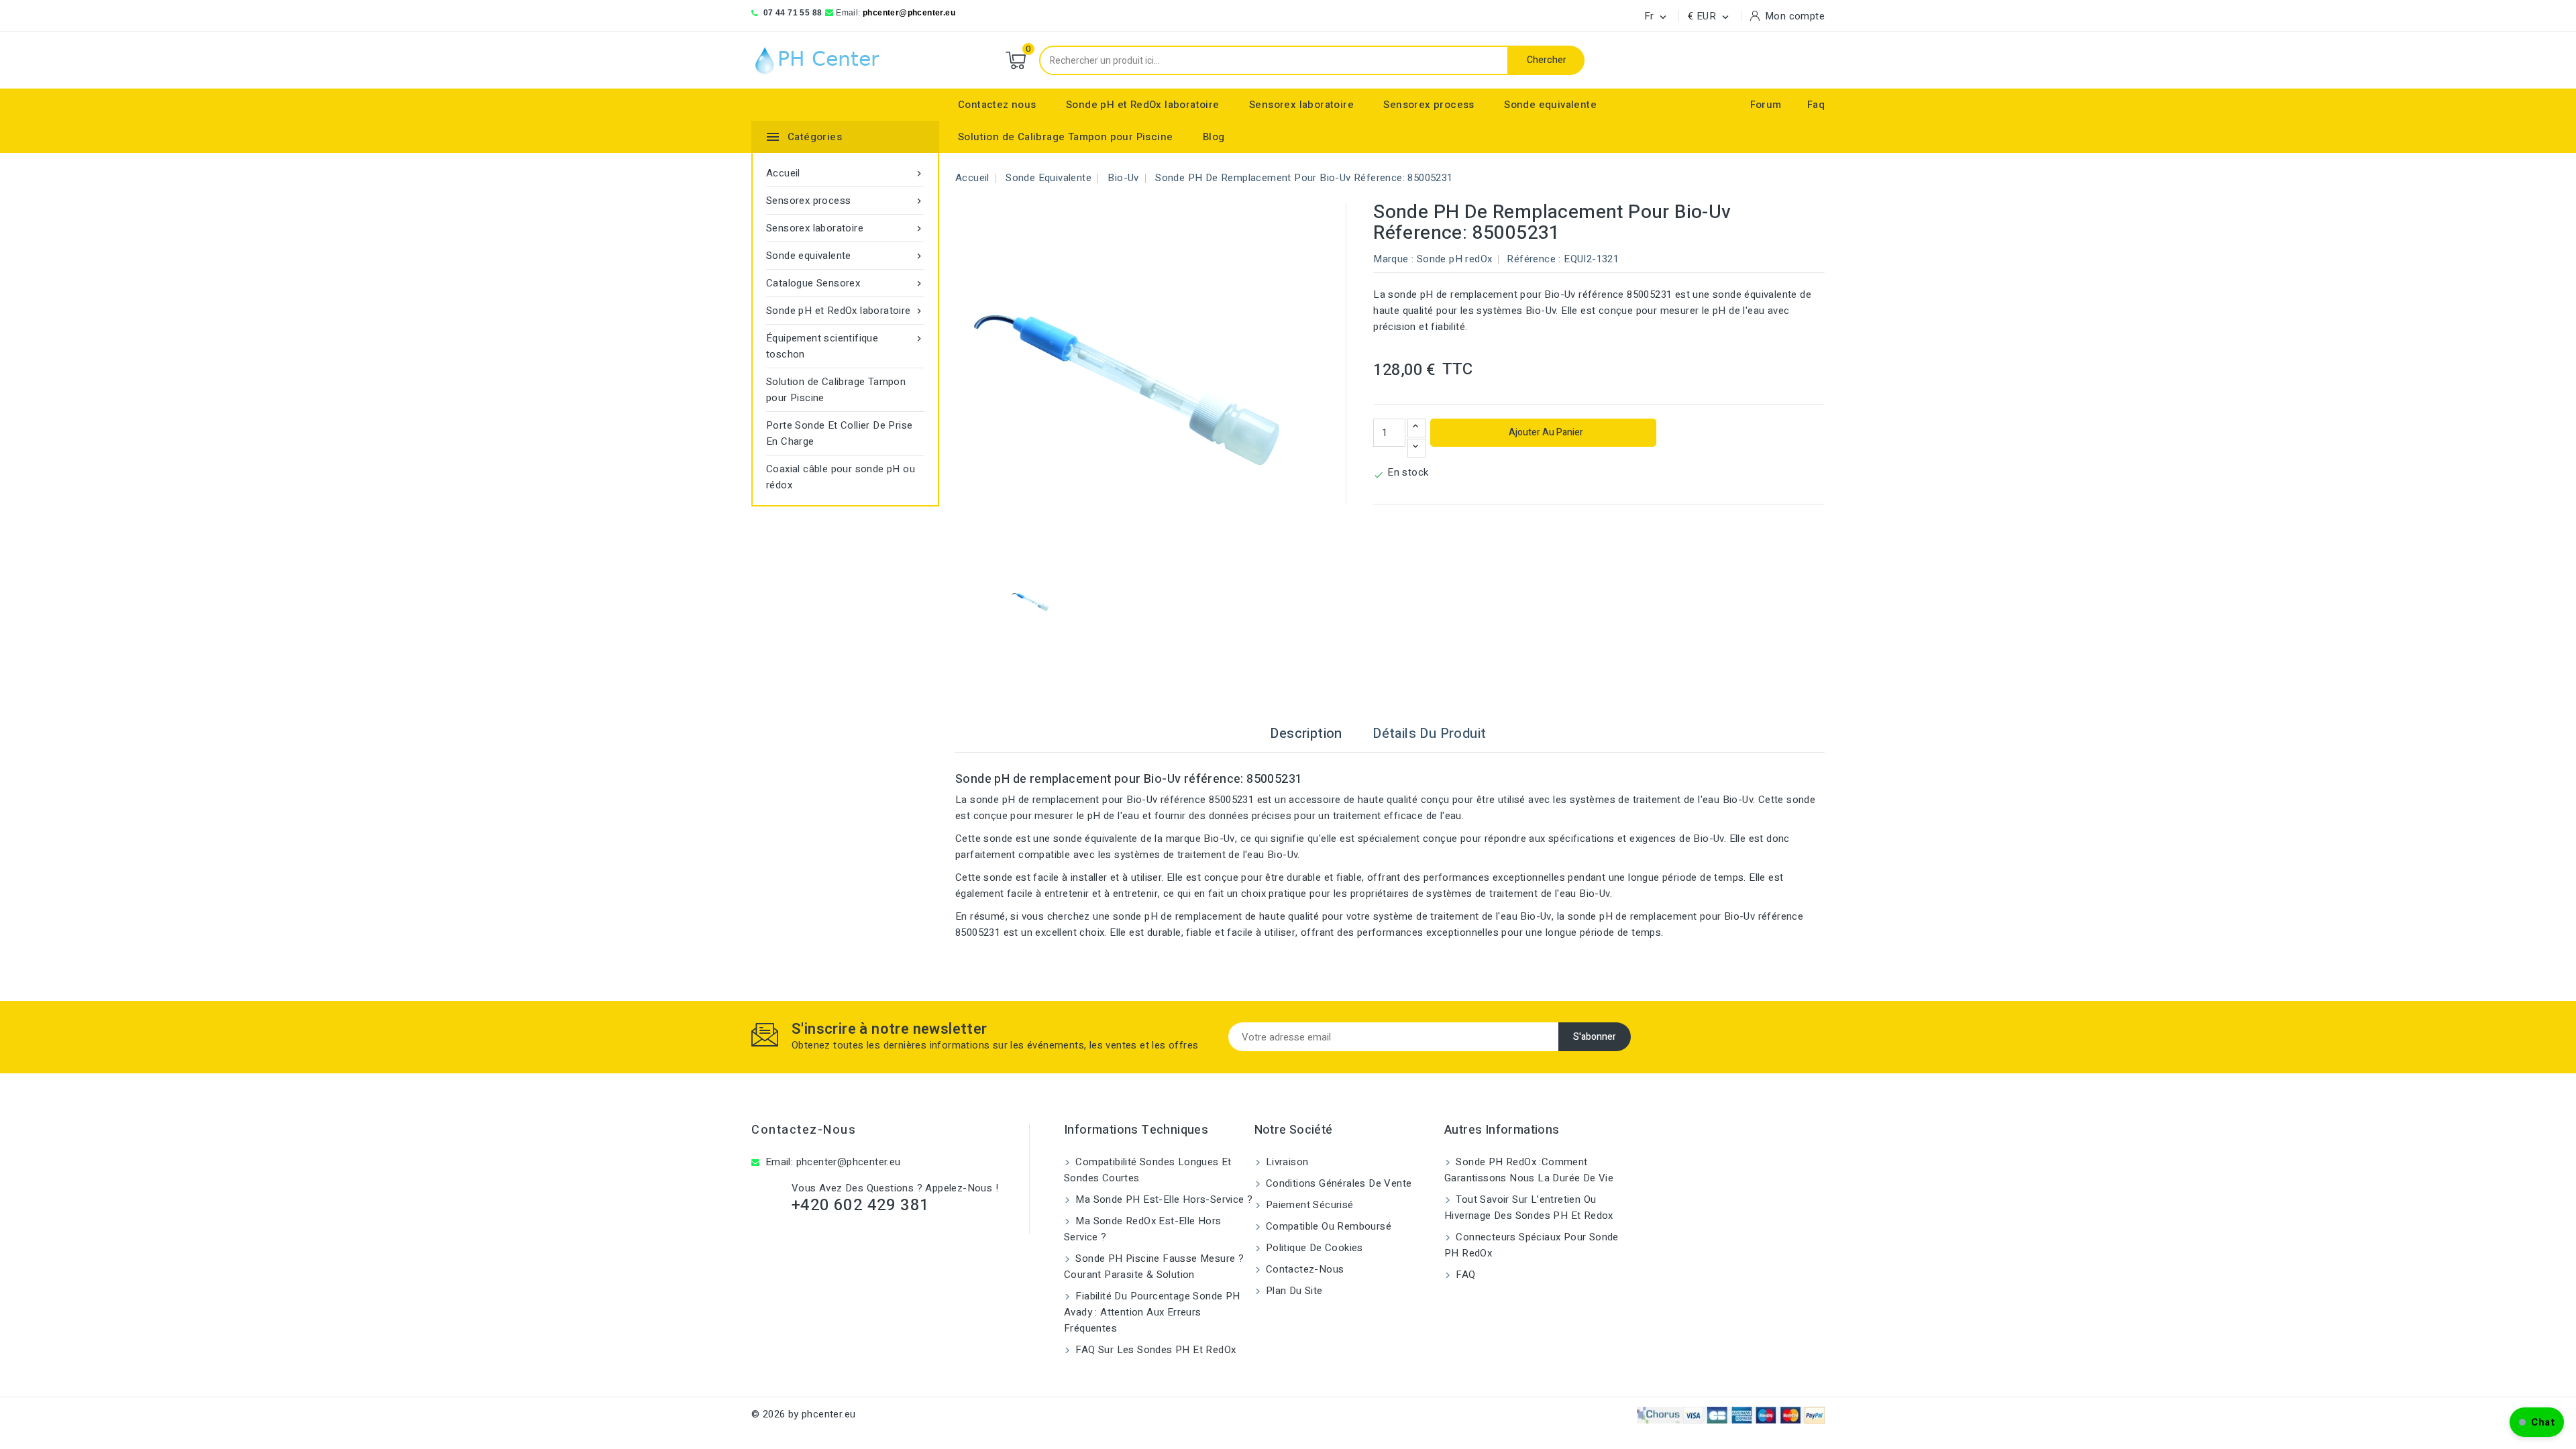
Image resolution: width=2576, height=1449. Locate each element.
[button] (2537, 1422)
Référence (1531, 259)
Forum (1766, 105)
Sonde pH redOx (1455, 259)
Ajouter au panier (1545, 432)
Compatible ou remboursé (1328, 1226)
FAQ (1464, 1275)
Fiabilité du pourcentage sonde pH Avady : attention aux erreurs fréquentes (1152, 1312)
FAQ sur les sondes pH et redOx (1154, 1350)
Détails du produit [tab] (1429, 734)
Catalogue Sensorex (845, 283)
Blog (1214, 137)
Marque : (1393, 259)
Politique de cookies (1313, 1248)
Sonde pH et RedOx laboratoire (1143, 105)
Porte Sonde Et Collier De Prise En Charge (839, 433)
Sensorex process (1429, 105)
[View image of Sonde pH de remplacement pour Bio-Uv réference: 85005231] (1031, 601)
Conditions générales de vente (1338, 1183)
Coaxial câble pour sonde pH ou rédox (841, 477)
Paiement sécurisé (1308, 1205)
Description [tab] (1306, 734)
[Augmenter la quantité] (1417, 428)
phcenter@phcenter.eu (909, 13)
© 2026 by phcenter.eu (803, 1414)
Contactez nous (997, 105)
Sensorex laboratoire (1301, 105)
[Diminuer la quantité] (1417, 448)
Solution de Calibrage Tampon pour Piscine (1065, 137)
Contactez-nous (804, 1130)
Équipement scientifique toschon (845, 346)
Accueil (845, 173)
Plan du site (1293, 1291)
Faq (1816, 105)
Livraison (1286, 1162)
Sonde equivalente (1550, 105)
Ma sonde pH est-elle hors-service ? (1163, 1199)
